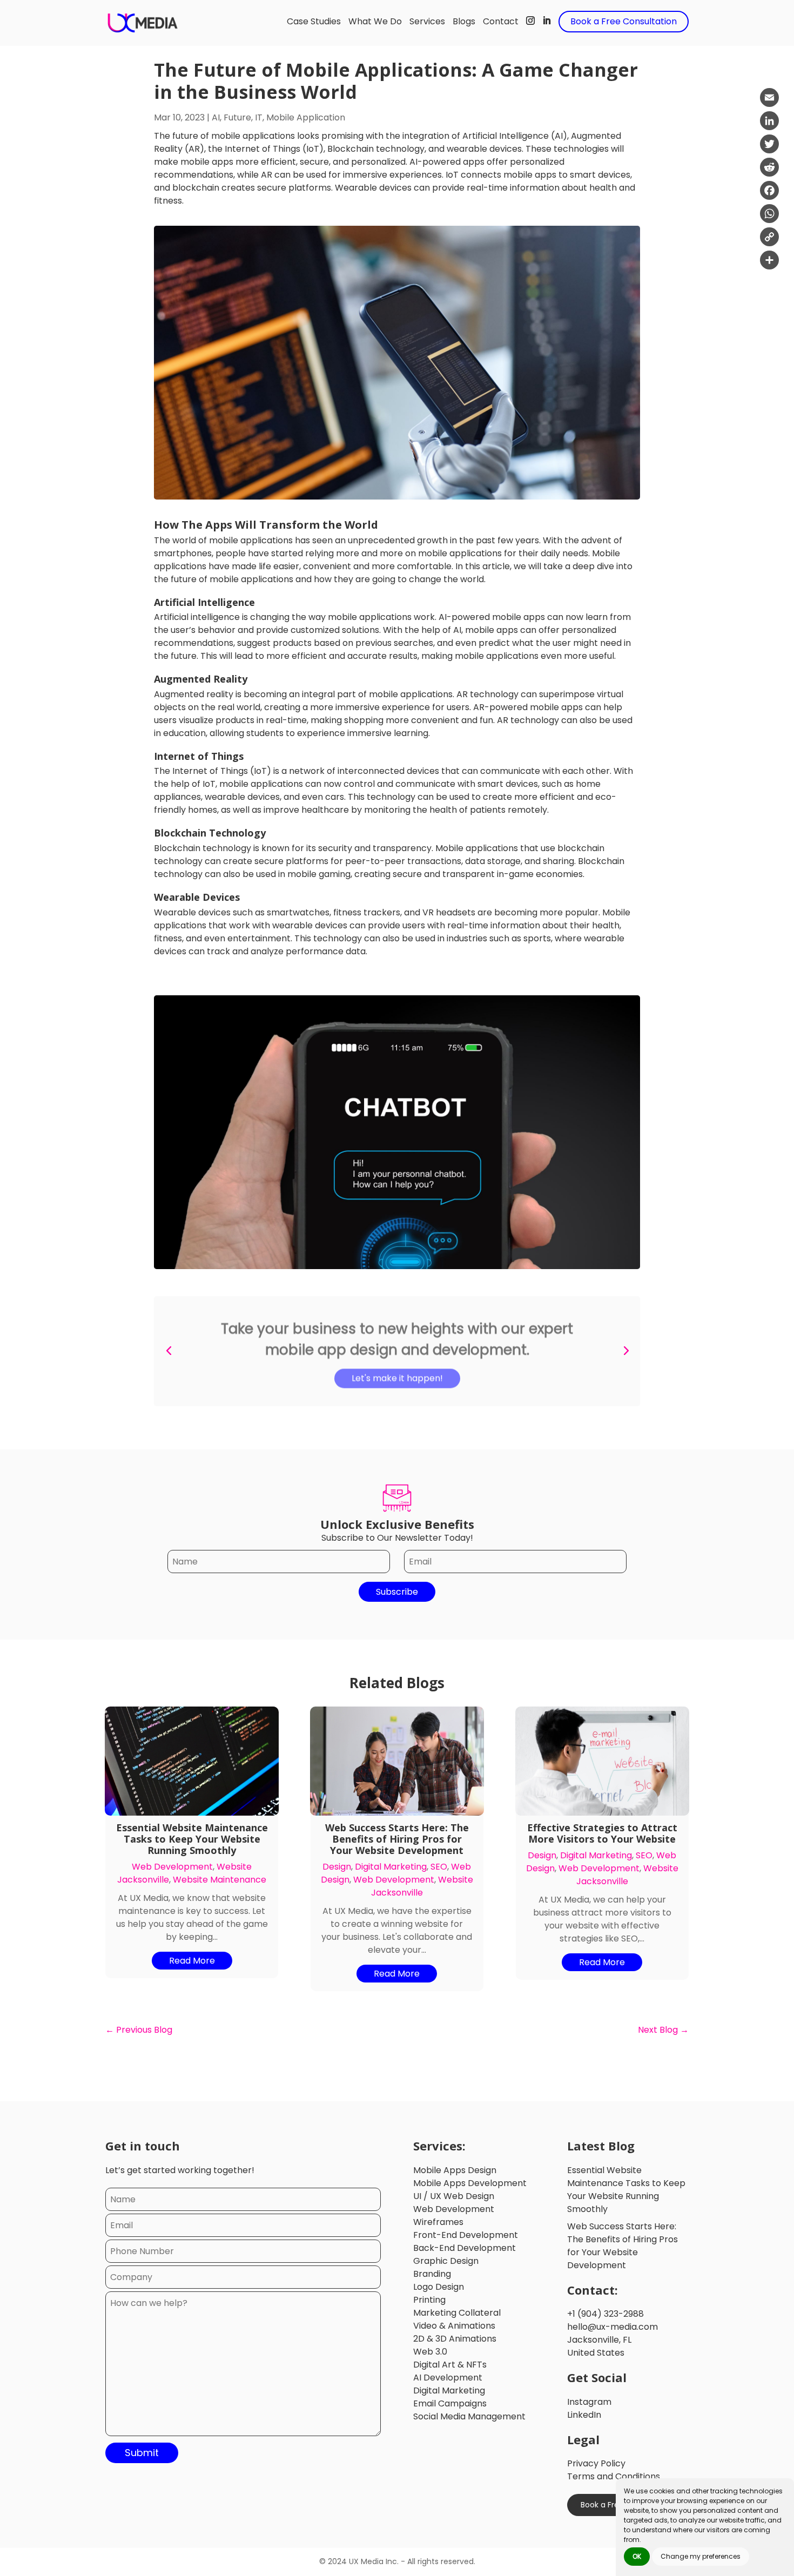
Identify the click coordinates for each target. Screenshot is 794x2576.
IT (259, 117)
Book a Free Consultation (624, 21)
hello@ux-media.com (613, 2327)
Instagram (589, 2402)
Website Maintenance (220, 1880)
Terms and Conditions (614, 2476)
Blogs (464, 21)
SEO (439, 1867)
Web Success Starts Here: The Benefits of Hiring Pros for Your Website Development (397, 1839)
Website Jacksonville (422, 1886)
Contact (501, 21)
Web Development (172, 1867)
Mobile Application (306, 117)
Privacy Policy (596, 2463)
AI (216, 117)
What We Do (375, 21)
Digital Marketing (391, 1867)
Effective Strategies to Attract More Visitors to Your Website (602, 1833)
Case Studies (314, 21)
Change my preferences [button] (701, 2556)
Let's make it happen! (397, 1375)
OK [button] (637, 2556)
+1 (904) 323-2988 (605, 2314)
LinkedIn (584, 2415)
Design (337, 1867)
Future (237, 117)
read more (192, 1961)
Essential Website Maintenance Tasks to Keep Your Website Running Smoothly (192, 1839)
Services (427, 21)
